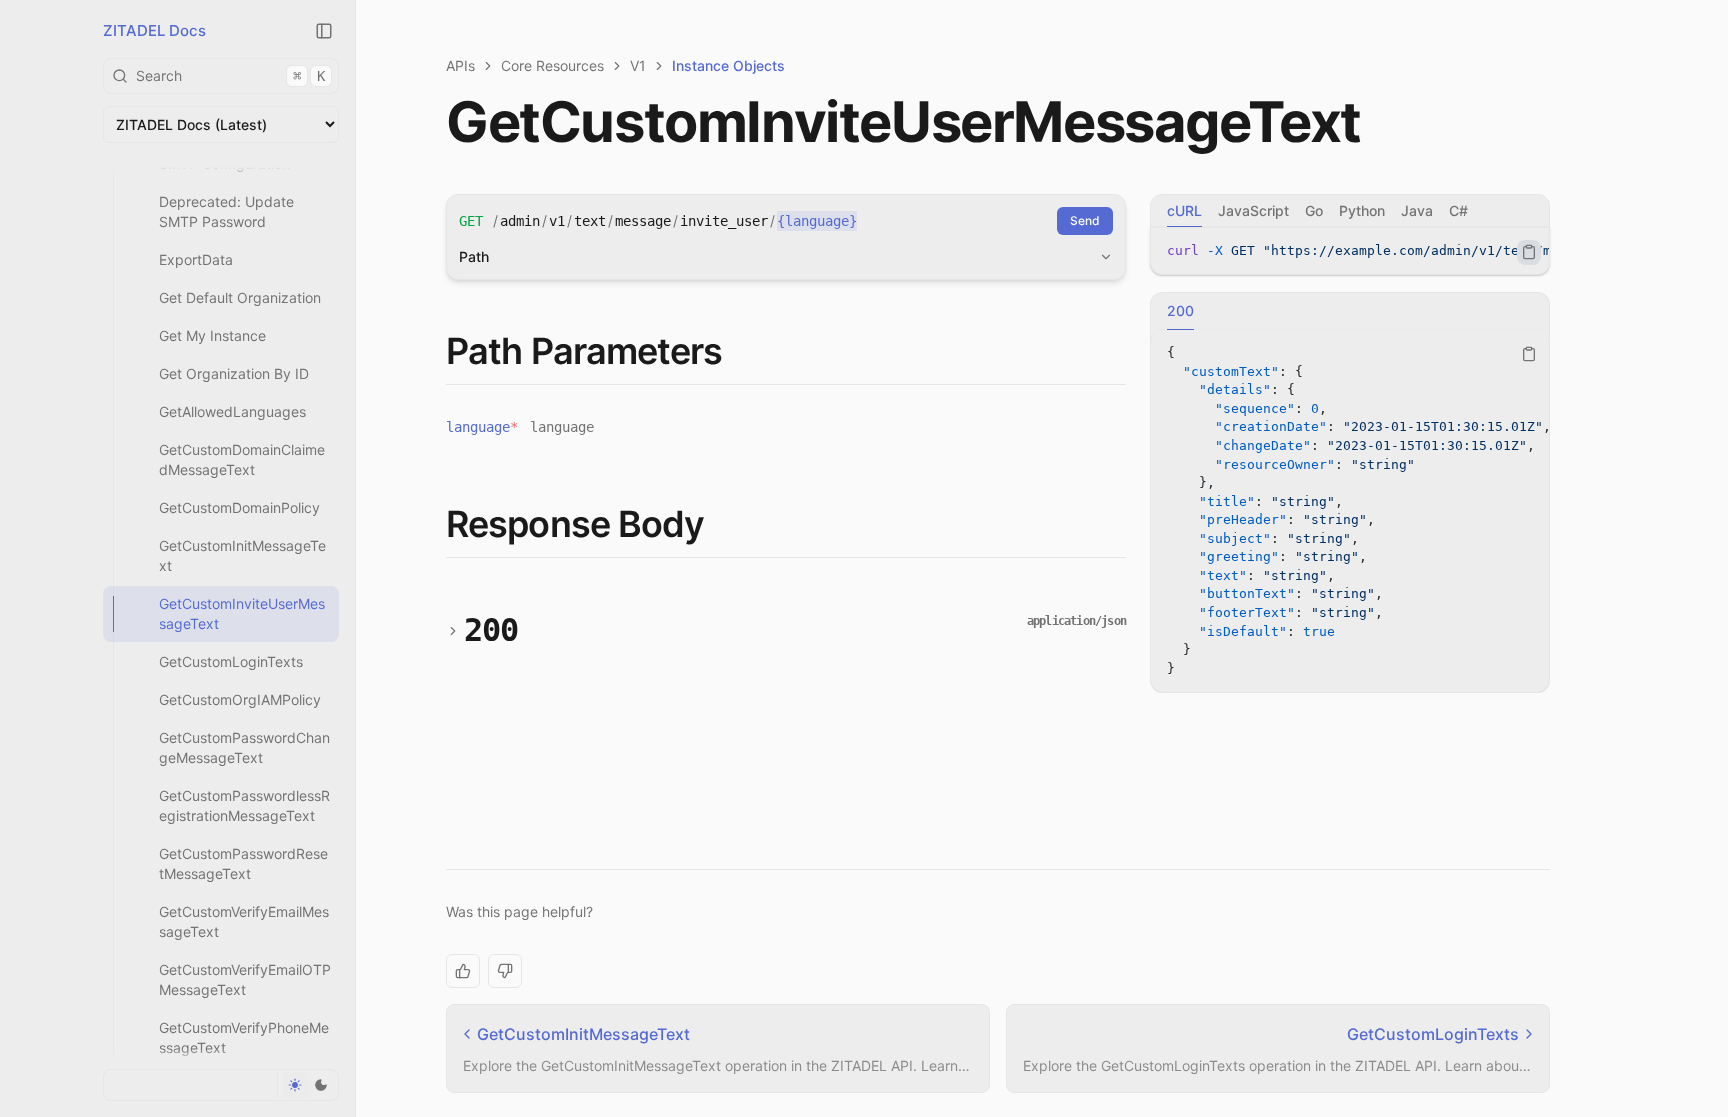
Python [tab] (1362, 210)
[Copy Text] (1529, 252)
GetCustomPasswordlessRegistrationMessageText (244, 805)
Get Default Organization (240, 297)
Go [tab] (1314, 210)
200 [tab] (1180, 310)
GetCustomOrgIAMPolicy (240, 699)
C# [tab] (1458, 210)
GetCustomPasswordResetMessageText (243, 863)
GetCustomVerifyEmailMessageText (244, 921)
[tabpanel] (1350, 251)
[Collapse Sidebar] (324, 31)
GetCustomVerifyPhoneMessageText (244, 1037)
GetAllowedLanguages (232, 411)
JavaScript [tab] (1253, 210)
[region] (1350, 251)
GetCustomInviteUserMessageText (242, 613)
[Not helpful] (505, 971)
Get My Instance (212, 335)
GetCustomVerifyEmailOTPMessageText (245, 979)
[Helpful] (463, 971)
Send (1085, 220)
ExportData (196, 259)
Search (230, 75)
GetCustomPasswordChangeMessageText (244, 747)
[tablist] (1350, 211)
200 (491, 630)
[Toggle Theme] (307, 1085)
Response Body (575, 524)
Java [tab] (1417, 210)
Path (474, 256)
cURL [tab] (1184, 210)
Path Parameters (584, 351)
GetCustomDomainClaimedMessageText (242, 459)
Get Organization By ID (234, 373)
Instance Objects (728, 65)
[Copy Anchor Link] (739, 352)
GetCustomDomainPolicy (239, 507)
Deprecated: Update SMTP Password (226, 211)
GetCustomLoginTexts (231, 661)
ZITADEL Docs (154, 30)
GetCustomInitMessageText (242, 555)
